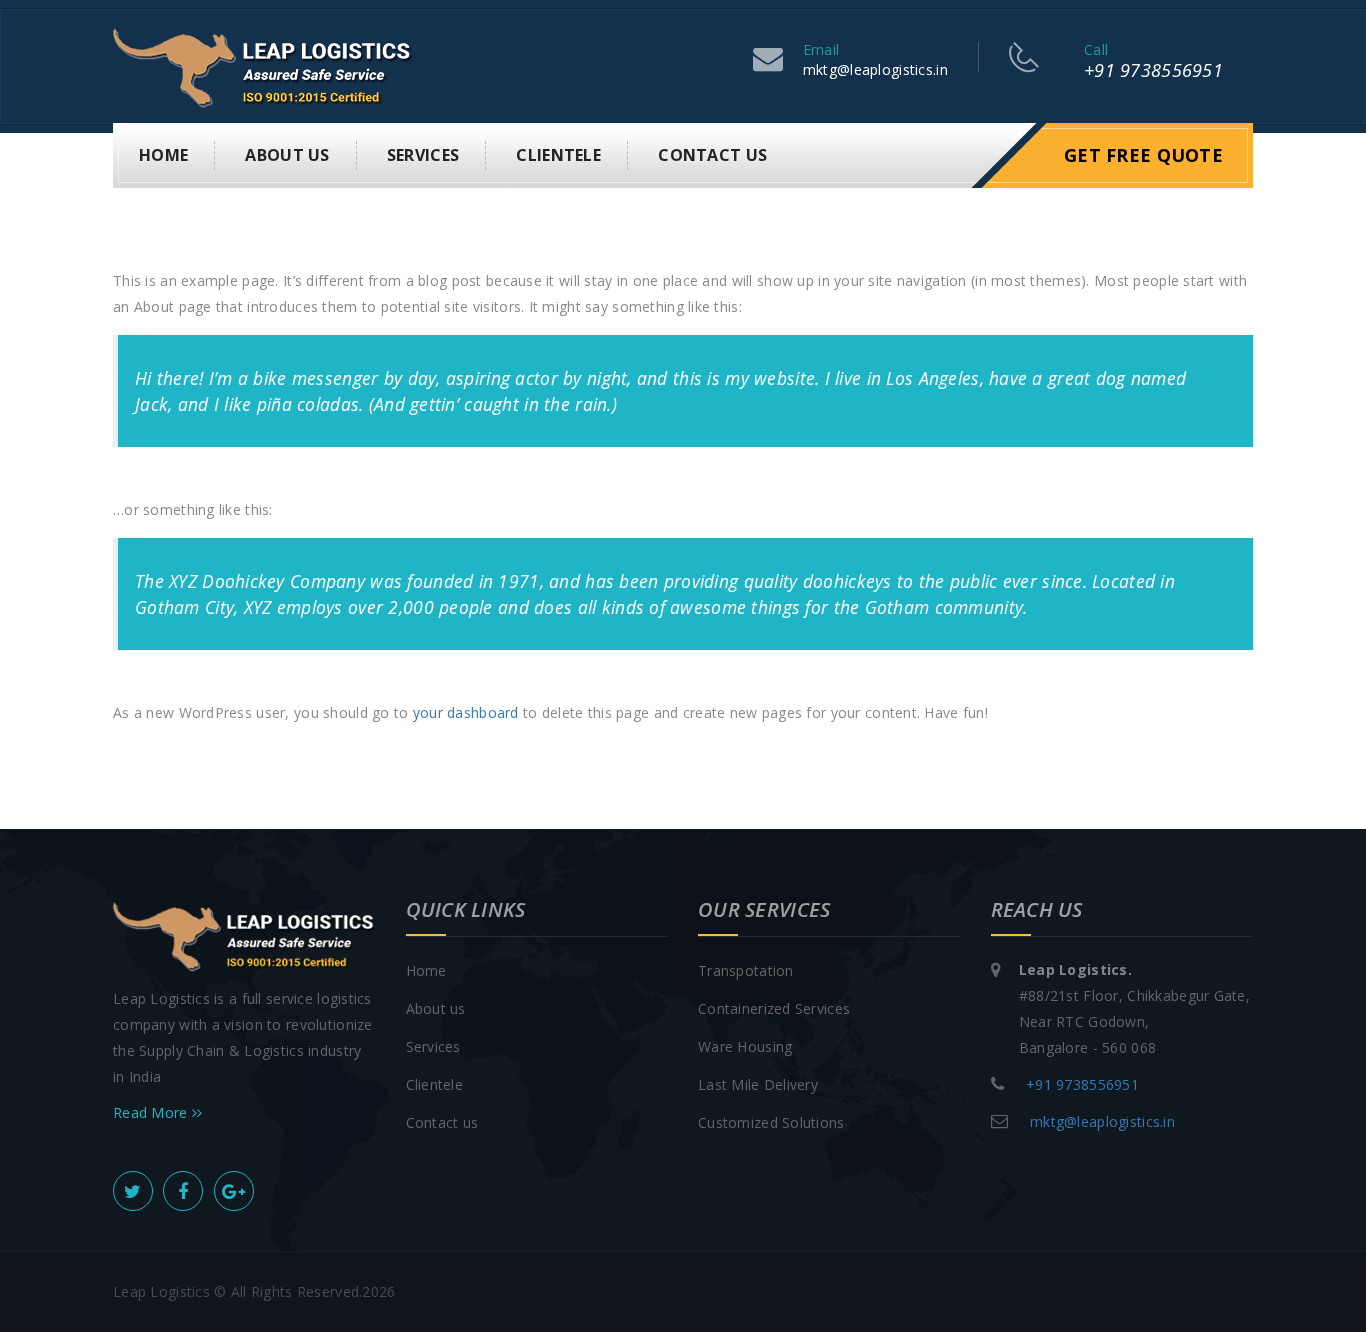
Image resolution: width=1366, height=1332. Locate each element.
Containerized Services (774, 1008)
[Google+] (234, 1191)
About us (287, 155)
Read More (152, 1112)
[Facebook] (183, 1191)
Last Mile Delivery (758, 1084)
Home (163, 155)
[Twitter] (133, 1191)
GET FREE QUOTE (1143, 155)
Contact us (712, 155)
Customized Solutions (771, 1122)
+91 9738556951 (1153, 70)
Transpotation (746, 970)
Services (423, 155)
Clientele (558, 155)
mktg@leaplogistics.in (875, 69)
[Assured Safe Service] (263, 64)
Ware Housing (745, 1046)
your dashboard (466, 712)
